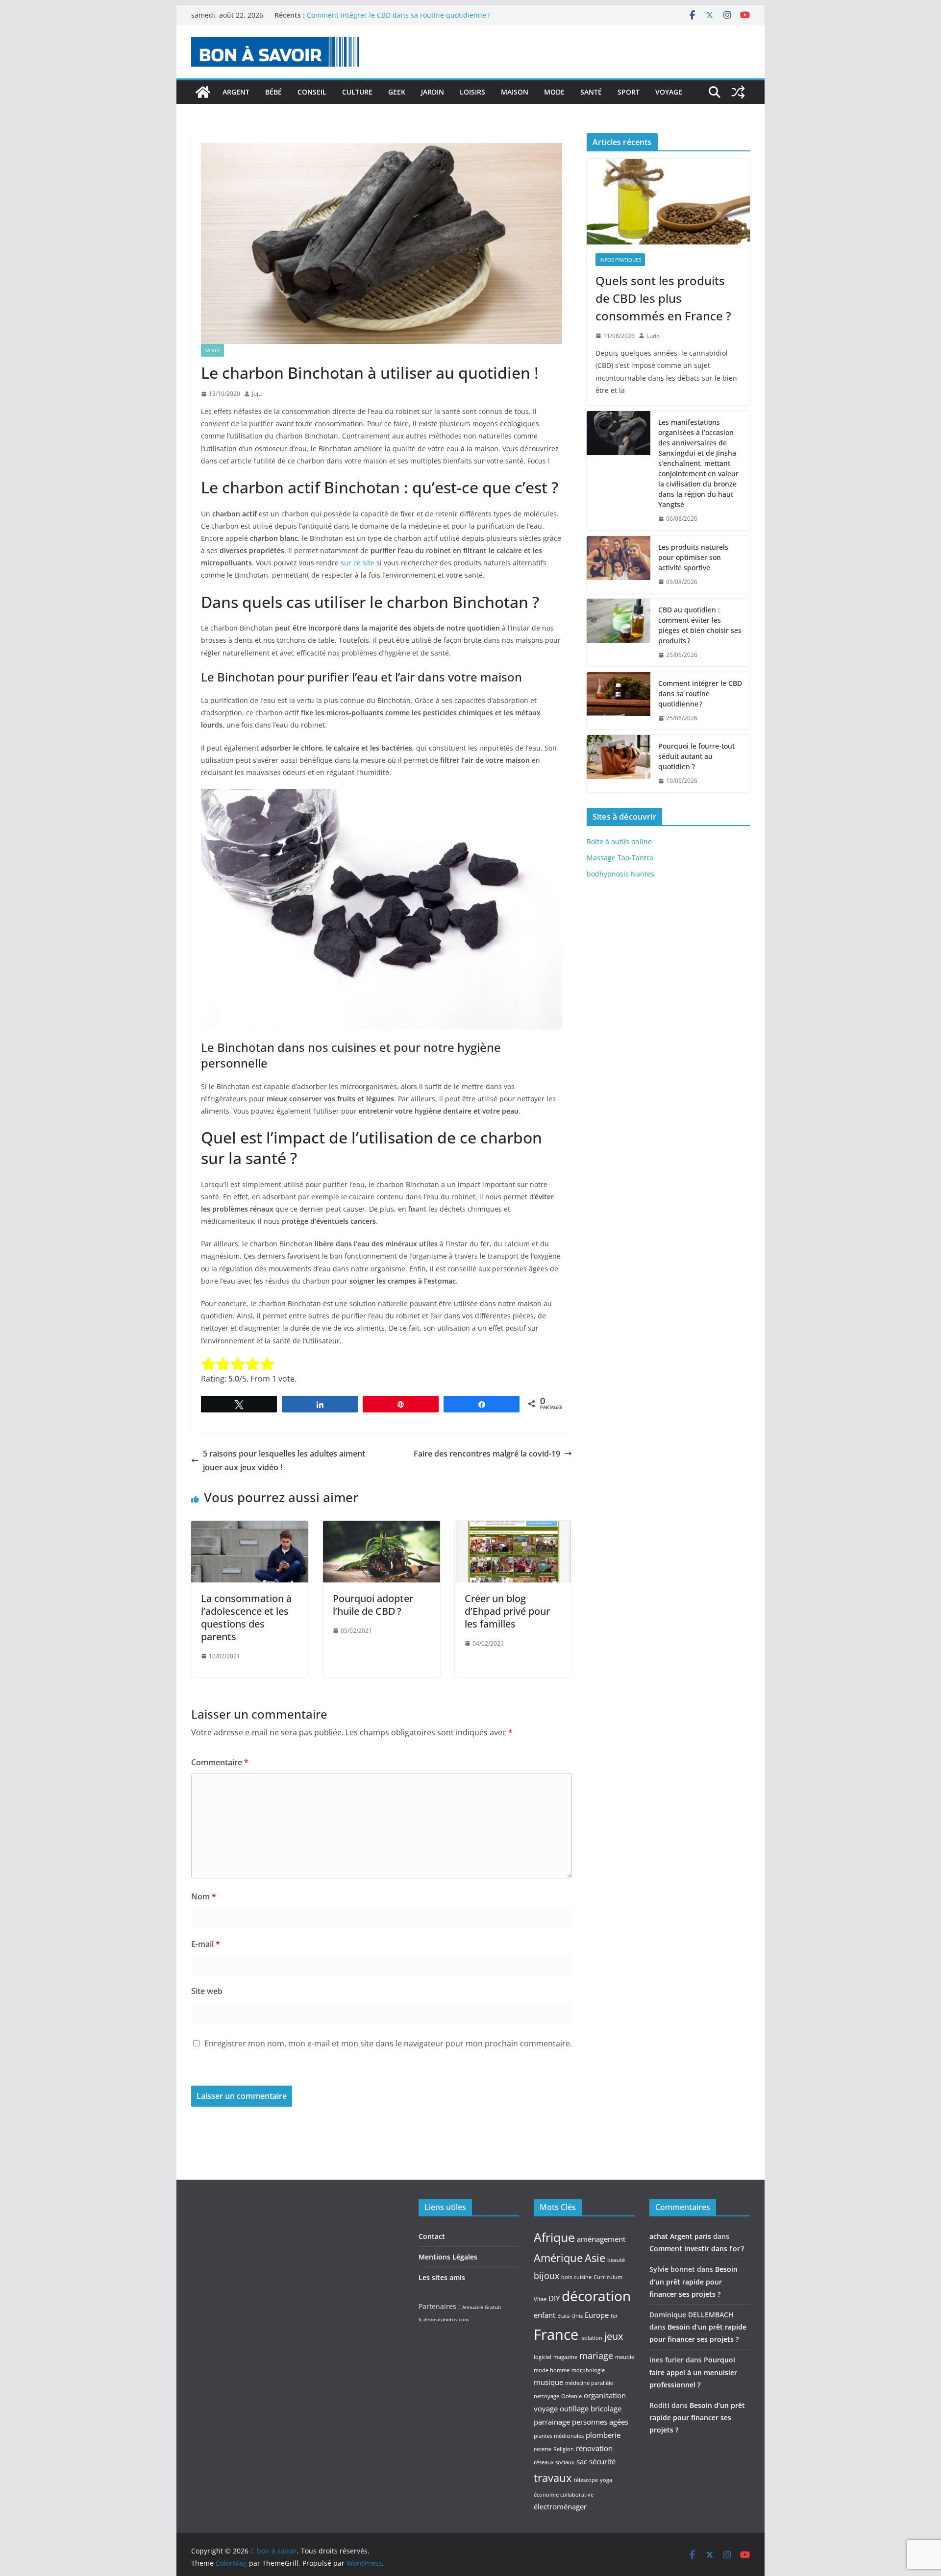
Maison (515, 92)
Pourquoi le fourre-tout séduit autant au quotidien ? (696, 756)
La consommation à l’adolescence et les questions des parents (246, 1617)
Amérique (558, 2258)
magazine (565, 2357)
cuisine (583, 2277)
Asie (595, 2258)
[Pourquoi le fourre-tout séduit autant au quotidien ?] (619, 764)
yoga (606, 2480)
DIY (554, 2298)
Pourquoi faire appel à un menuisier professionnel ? (693, 2372)
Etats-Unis (570, 2316)
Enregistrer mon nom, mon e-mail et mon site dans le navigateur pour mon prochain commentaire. (388, 2043)
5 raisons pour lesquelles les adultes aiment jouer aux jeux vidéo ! (284, 1461)
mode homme (552, 2370)
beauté (616, 2260)
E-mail (206, 1944)
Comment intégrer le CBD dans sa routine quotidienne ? (398, 15)
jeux (614, 2336)
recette (543, 2449)
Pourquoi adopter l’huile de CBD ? (373, 1605)
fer (614, 2316)
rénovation (594, 2448)
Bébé (273, 92)
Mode (554, 92)
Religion (564, 2449)
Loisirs (472, 92)
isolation (591, 2338)
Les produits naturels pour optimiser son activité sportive (693, 557)
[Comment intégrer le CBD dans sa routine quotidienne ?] (619, 701)
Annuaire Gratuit (482, 2307)
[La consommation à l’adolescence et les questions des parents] (250, 1528)
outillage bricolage (591, 2408)
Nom (204, 1896)
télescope (586, 2480)
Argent (236, 92)
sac (582, 2461)
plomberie (603, 2435)
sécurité (602, 2461)
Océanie (571, 2396)
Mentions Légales (448, 2257)
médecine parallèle (589, 2383)
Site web (207, 1991)
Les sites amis (442, 2277)
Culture (357, 92)
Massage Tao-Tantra (620, 858)
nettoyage (546, 2396)
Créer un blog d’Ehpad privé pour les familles (507, 1611)
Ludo (653, 336)
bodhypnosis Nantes (620, 874)
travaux (553, 2478)
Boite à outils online (619, 841)
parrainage (552, 2422)
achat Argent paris (680, 2236)
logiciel (543, 2357)
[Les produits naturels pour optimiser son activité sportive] (619, 565)
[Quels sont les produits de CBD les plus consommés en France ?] (668, 202)
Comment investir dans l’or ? (697, 2248)
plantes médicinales (559, 2436)
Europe (597, 2315)
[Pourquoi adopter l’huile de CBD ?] (382, 1528)
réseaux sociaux (554, 2462)
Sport (629, 92)
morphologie (588, 2370)
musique (548, 2382)
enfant (545, 2315)
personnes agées (600, 2422)
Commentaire (220, 1762)
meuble (625, 2357)
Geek (397, 92)
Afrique (554, 2237)
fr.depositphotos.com (444, 2319)
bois (567, 2277)
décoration (596, 2296)
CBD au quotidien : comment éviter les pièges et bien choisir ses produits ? (700, 625)
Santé (591, 92)
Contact (432, 2236)
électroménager (560, 2506)
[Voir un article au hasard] (738, 92)
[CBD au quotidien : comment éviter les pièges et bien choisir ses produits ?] (619, 632)
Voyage (669, 92)
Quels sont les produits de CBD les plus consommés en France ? (663, 298)
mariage (596, 2356)
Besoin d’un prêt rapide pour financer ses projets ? (693, 2281)
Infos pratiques (620, 260)
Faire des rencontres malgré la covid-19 (487, 1454)
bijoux (546, 2276)
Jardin (433, 92)
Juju (257, 394)
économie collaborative (564, 2495)
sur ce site (358, 563)
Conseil (312, 92)
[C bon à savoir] (203, 92)
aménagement (601, 2239)
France (556, 2334)
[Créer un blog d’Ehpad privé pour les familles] (513, 1528)
